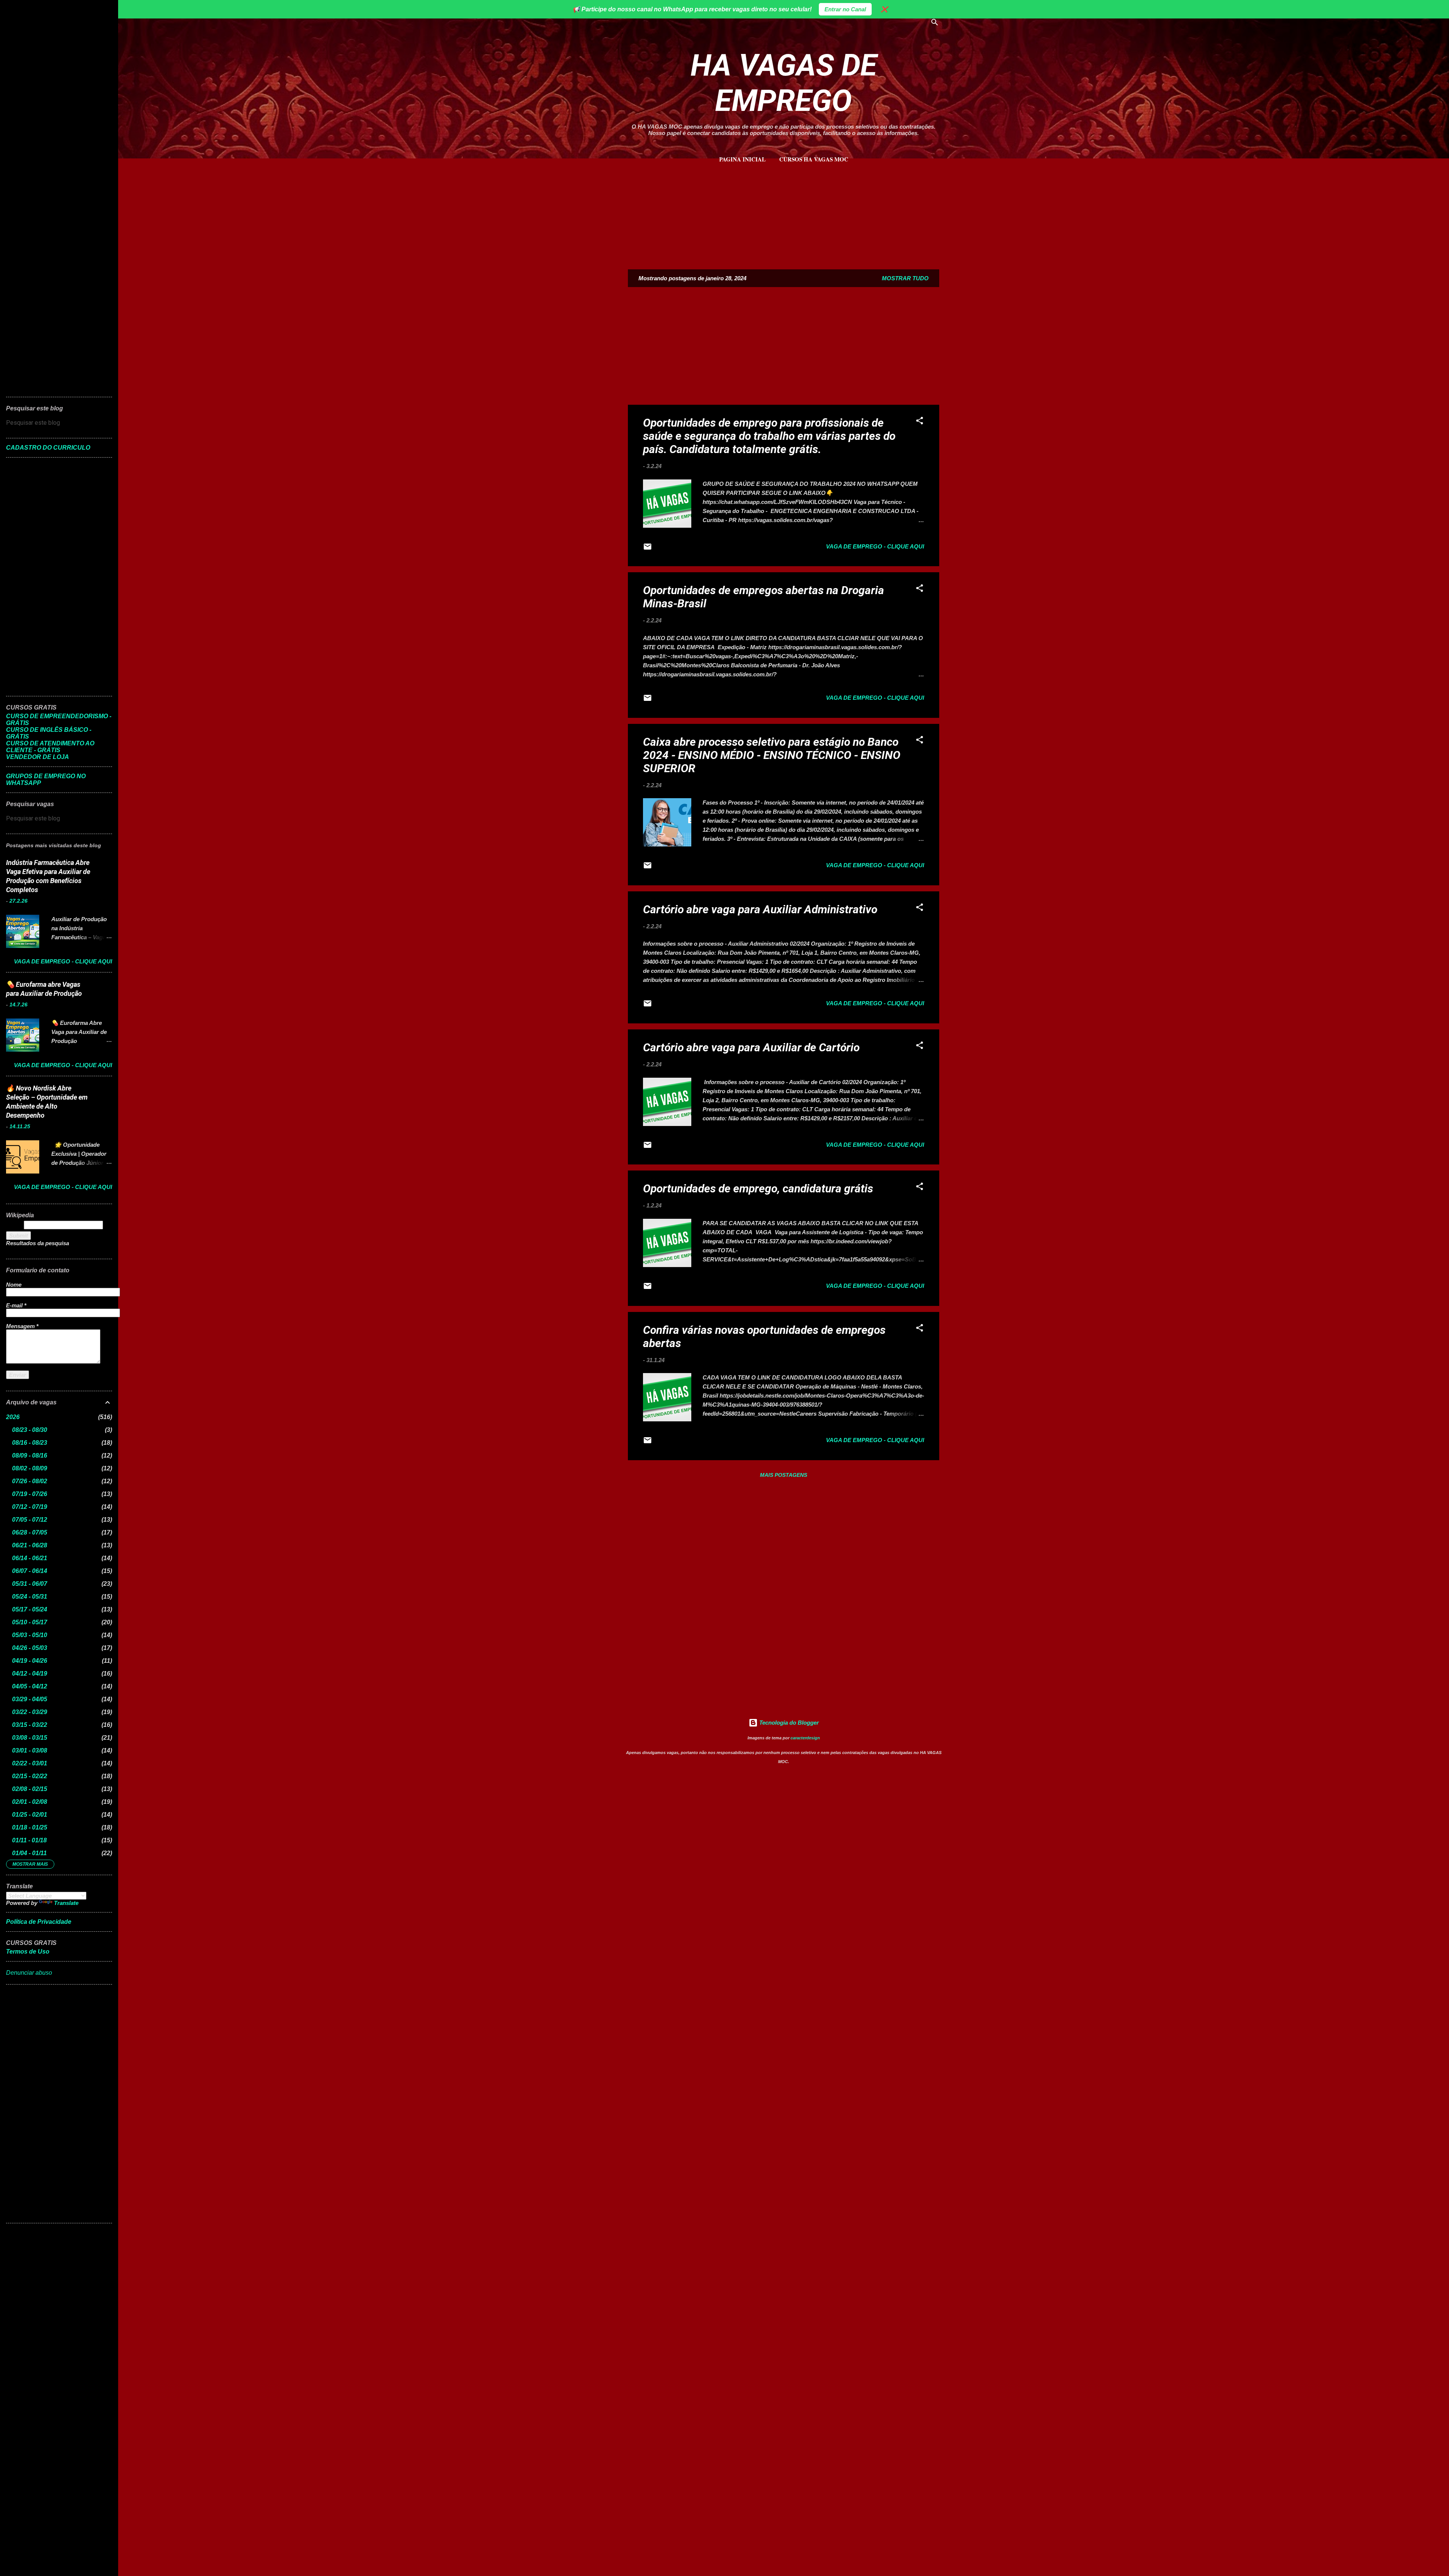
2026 (13, 1417)
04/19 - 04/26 (30, 1661)
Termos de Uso (28, 1952)
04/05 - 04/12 (30, 1686)
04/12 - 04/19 (30, 1674)
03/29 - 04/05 (30, 1699)
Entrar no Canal (845, 9)
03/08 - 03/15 (30, 1738)
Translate (66, 1903)
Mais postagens (784, 1475)
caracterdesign (805, 1738)
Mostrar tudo (905, 278)
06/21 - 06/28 (30, 1545)
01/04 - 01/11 (29, 1853)
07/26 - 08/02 (30, 1481)
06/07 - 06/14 (30, 1571)
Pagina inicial (742, 159)
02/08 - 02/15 (30, 1789)
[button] (920, 422)
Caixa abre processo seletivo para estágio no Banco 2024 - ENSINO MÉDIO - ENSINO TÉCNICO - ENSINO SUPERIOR (772, 755)
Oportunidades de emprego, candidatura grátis (758, 1188)
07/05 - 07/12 (30, 1520)
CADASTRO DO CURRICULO (48, 448)
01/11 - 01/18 (29, 1840)
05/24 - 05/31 (30, 1597)
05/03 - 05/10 (30, 1635)
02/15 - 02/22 (30, 1776)
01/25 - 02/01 (30, 1815)
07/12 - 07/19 (30, 1507)
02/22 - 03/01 (30, 1763)
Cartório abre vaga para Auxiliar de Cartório (751, 1047)
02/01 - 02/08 (30, 1802)
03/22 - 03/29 (30, 1712)
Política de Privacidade (39, 1922)
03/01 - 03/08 (30, 1750)
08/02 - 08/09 (30, 1468)
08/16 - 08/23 (30, 1443)
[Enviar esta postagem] (648, 549)
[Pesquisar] (935, 24)
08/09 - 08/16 (30, 1455)
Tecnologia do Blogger (788, 1723)
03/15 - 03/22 (30, 1725)
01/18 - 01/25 (30, 1827)
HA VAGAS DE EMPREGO (784, 83)
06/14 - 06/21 (30, 1558)
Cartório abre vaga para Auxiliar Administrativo (760, 909)
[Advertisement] (784, 212)
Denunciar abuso (29, 1973)
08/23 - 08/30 (30, 1430)
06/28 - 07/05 (30, 1532)
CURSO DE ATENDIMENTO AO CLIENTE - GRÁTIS (50, 747)
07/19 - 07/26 (30, 1494)
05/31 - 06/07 (30, 1584)
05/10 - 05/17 (30, 1622)
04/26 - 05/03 (30, 1648)
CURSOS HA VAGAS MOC (814, 159)
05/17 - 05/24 (30, 1609)
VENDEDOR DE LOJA (38, 757)
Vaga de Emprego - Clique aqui (875, 546)
